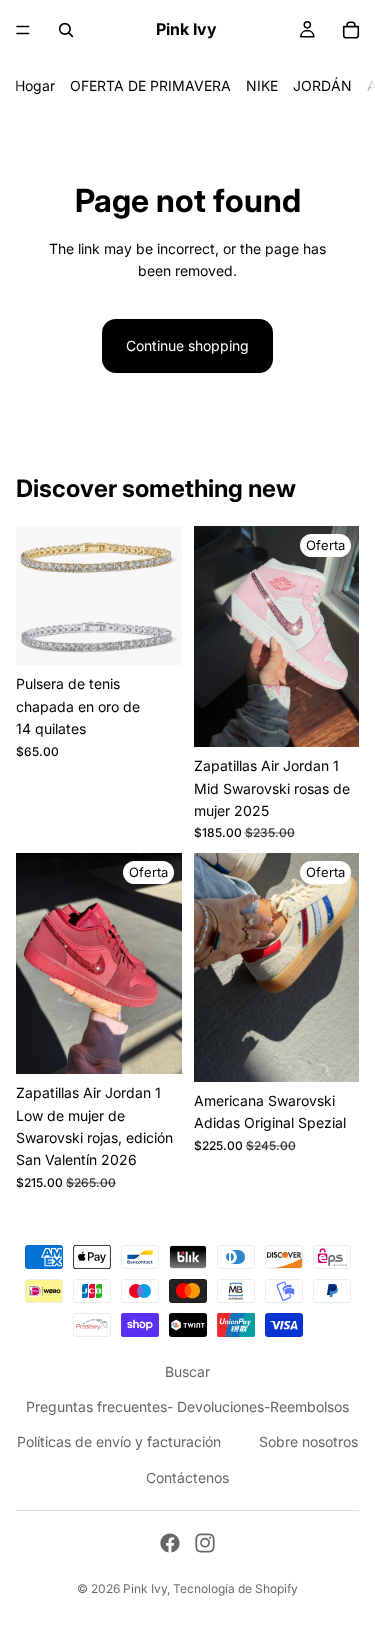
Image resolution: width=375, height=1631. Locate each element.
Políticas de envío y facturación (119, 1441)
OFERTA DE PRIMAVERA (150, 85)
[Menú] (23, 30)
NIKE (262, 85)
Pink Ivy (145, 1588)
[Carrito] (351, 30)
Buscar (187, 1371)
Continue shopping (187, 345)
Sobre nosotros (308, 1441)
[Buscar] (66, 30)
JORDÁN (322, 85)
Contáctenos (187, 1476)
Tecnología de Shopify (235, 1588)
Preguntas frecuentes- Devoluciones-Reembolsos (187, 1406)
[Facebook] (170, 1543)
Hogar (35, 85)
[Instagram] (205, 1543)
